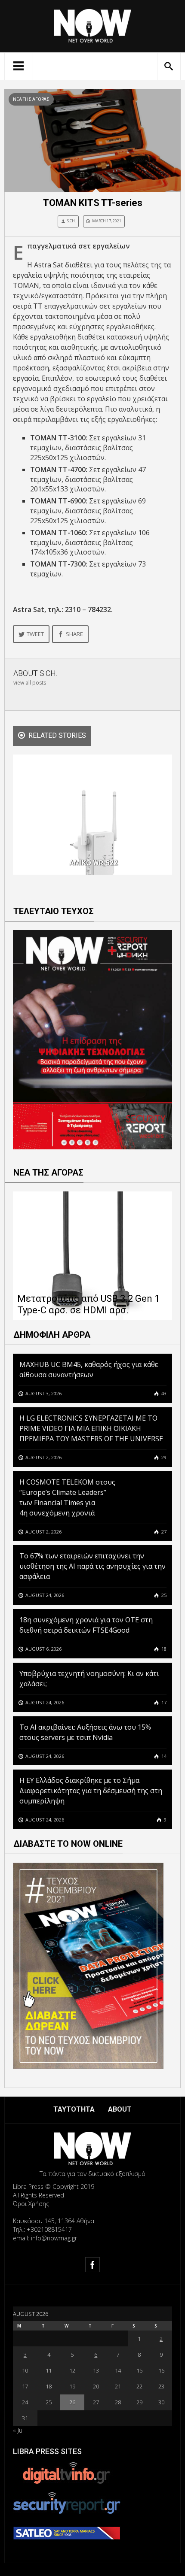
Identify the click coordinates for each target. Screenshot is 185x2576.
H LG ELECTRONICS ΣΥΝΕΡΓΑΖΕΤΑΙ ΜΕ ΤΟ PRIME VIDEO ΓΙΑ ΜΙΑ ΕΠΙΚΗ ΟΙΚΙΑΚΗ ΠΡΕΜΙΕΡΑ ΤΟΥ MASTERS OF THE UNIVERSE (92, 1428)
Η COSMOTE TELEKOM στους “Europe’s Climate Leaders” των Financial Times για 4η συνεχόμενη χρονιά (67, 1497)
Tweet (35, 634)
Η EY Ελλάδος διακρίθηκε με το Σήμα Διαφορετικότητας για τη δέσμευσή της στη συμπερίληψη (91, 1791)
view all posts (30, 683)
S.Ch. (71, 221)
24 (25, 2402)
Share (74, 634)
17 (163, 1702)
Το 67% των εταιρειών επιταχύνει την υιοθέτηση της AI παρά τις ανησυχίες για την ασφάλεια (92, 1566)
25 (163, 1595)
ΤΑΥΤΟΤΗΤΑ (74, 2109)
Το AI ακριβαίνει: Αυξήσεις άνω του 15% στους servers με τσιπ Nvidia (85, 1732)
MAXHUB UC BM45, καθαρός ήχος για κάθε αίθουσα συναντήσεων (89, 1370)
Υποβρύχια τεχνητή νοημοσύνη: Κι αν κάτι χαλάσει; (89, 1679)
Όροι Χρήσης (31, 2204)
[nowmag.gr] (92, 24)
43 (163, 1393)
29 (163, 1457)
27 (163, 1532)
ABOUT (120, 2109)
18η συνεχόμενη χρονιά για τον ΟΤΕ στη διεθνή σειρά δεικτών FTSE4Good (86, 1625)
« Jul (18, 2430)
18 (163, 1649)
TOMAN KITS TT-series (93, 203)
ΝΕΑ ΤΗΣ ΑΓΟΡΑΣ (31, 99)
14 (163, 1756)
